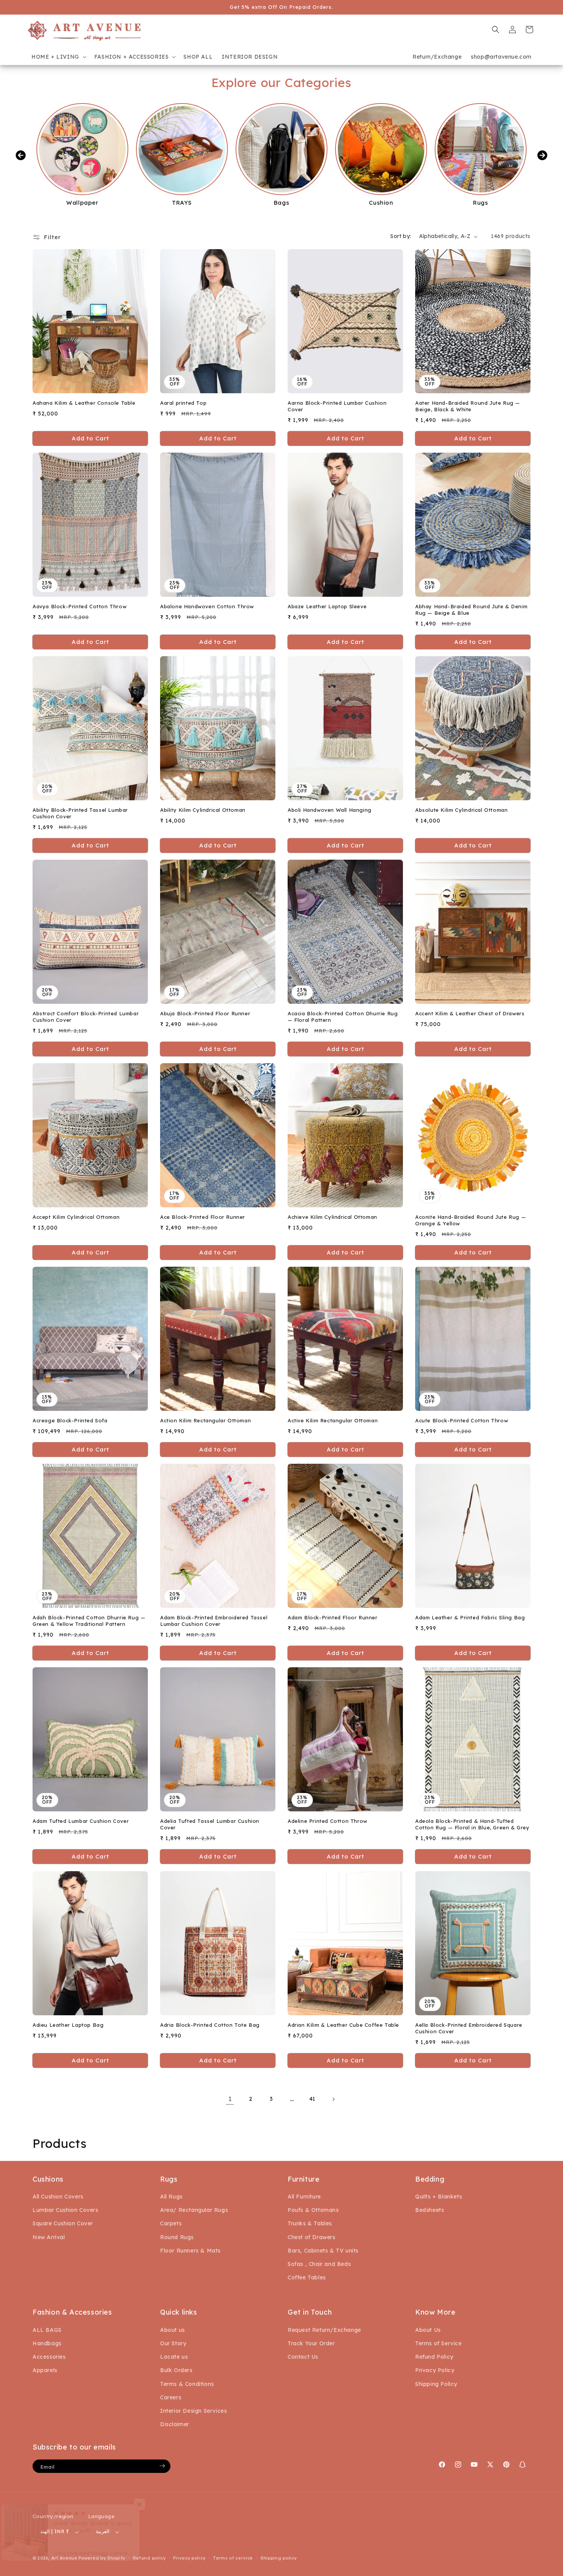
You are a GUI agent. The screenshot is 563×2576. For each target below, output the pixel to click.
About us (173, 2330)
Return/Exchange (437, 57)
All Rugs (171, 2197)
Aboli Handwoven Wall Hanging (330, 810)
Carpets (171, 2224)
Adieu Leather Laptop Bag (68, 2025)
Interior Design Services (193, 2410)
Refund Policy (434, 2357)
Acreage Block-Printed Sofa (70, 1421)
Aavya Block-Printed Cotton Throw (79, 606)
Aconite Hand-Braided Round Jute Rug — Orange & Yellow (471, 1221)
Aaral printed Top (183, 403)
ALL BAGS (47, 2330)
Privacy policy (189, 2558)
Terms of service (233, 2558)
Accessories (49, 2357)
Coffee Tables (307, 2278)
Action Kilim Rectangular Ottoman (205, 1421)
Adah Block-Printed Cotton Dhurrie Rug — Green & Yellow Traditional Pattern (89, 1621)
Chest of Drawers (312, 2237)
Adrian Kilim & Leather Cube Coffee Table (343, 2025)
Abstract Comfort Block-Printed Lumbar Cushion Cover (86, 1017)
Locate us (174, 2357)
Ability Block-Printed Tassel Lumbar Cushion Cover (80, 813)
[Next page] (333, 2099)
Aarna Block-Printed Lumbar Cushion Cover (337, 406)
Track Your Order (311, 2343)
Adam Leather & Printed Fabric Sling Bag (470, 1618)
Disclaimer (175, 2424)
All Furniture (304, 2197)
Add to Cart (218, 438)
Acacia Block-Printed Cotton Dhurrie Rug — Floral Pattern (343, 1017)
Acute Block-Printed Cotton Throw (462, 1421)
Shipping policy (279, 2558)
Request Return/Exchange (324, 2330)
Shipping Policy (436, 2384)
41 (313, 2099)
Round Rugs (177, 2237)
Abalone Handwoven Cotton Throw (207, 606)
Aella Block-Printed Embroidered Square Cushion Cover (469, 2028)
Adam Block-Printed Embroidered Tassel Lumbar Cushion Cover (214, 1621)
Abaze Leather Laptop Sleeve (327, 606)
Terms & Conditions (187, 2384)
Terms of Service (439, 2343)
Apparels (45, 2370)
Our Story (173, 2343)
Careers (171, 2397)
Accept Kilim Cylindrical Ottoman (76, 1217)
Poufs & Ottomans (313, 2210)
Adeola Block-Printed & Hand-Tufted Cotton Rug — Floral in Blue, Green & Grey (472, 1825)
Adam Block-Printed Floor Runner (333, 1618)
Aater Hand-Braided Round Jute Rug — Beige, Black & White (468, 406)
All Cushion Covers (58, 2197)
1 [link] (230, 2099)
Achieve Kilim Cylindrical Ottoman (332, 1217)
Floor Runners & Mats (190, 2251)
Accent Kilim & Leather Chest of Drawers (470, 1013)
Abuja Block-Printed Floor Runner (205, 1013)
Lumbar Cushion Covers (65, 2210)
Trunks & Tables (310, 2224)
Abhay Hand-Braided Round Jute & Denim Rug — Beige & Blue (471, 610)
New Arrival (49, 2237)
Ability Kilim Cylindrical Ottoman (203, 810)
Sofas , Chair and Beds (319, 2264)
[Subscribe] (162, 2466)
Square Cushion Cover (63, 2224)
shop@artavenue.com (501, 57)
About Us (428, 2330)
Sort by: (401, 236)
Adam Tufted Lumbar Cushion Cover (81, 1821)
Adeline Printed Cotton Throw (327, 1821)
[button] (58, 57)
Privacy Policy (435, 2370)
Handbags (47, 2343)
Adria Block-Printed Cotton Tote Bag (210, 2025)
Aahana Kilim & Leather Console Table (84, 403)
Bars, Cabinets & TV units (323, 2251)
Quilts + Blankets (439, 2197)
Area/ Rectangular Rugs (194, 2210)
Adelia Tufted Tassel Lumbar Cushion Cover (210, 1825)
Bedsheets (430, 2210)
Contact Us (303, 2357)
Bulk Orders (176, 2370)
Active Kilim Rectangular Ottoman (333, 1421)
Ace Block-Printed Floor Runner (203, 1217)
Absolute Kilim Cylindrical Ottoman (461, 810)
